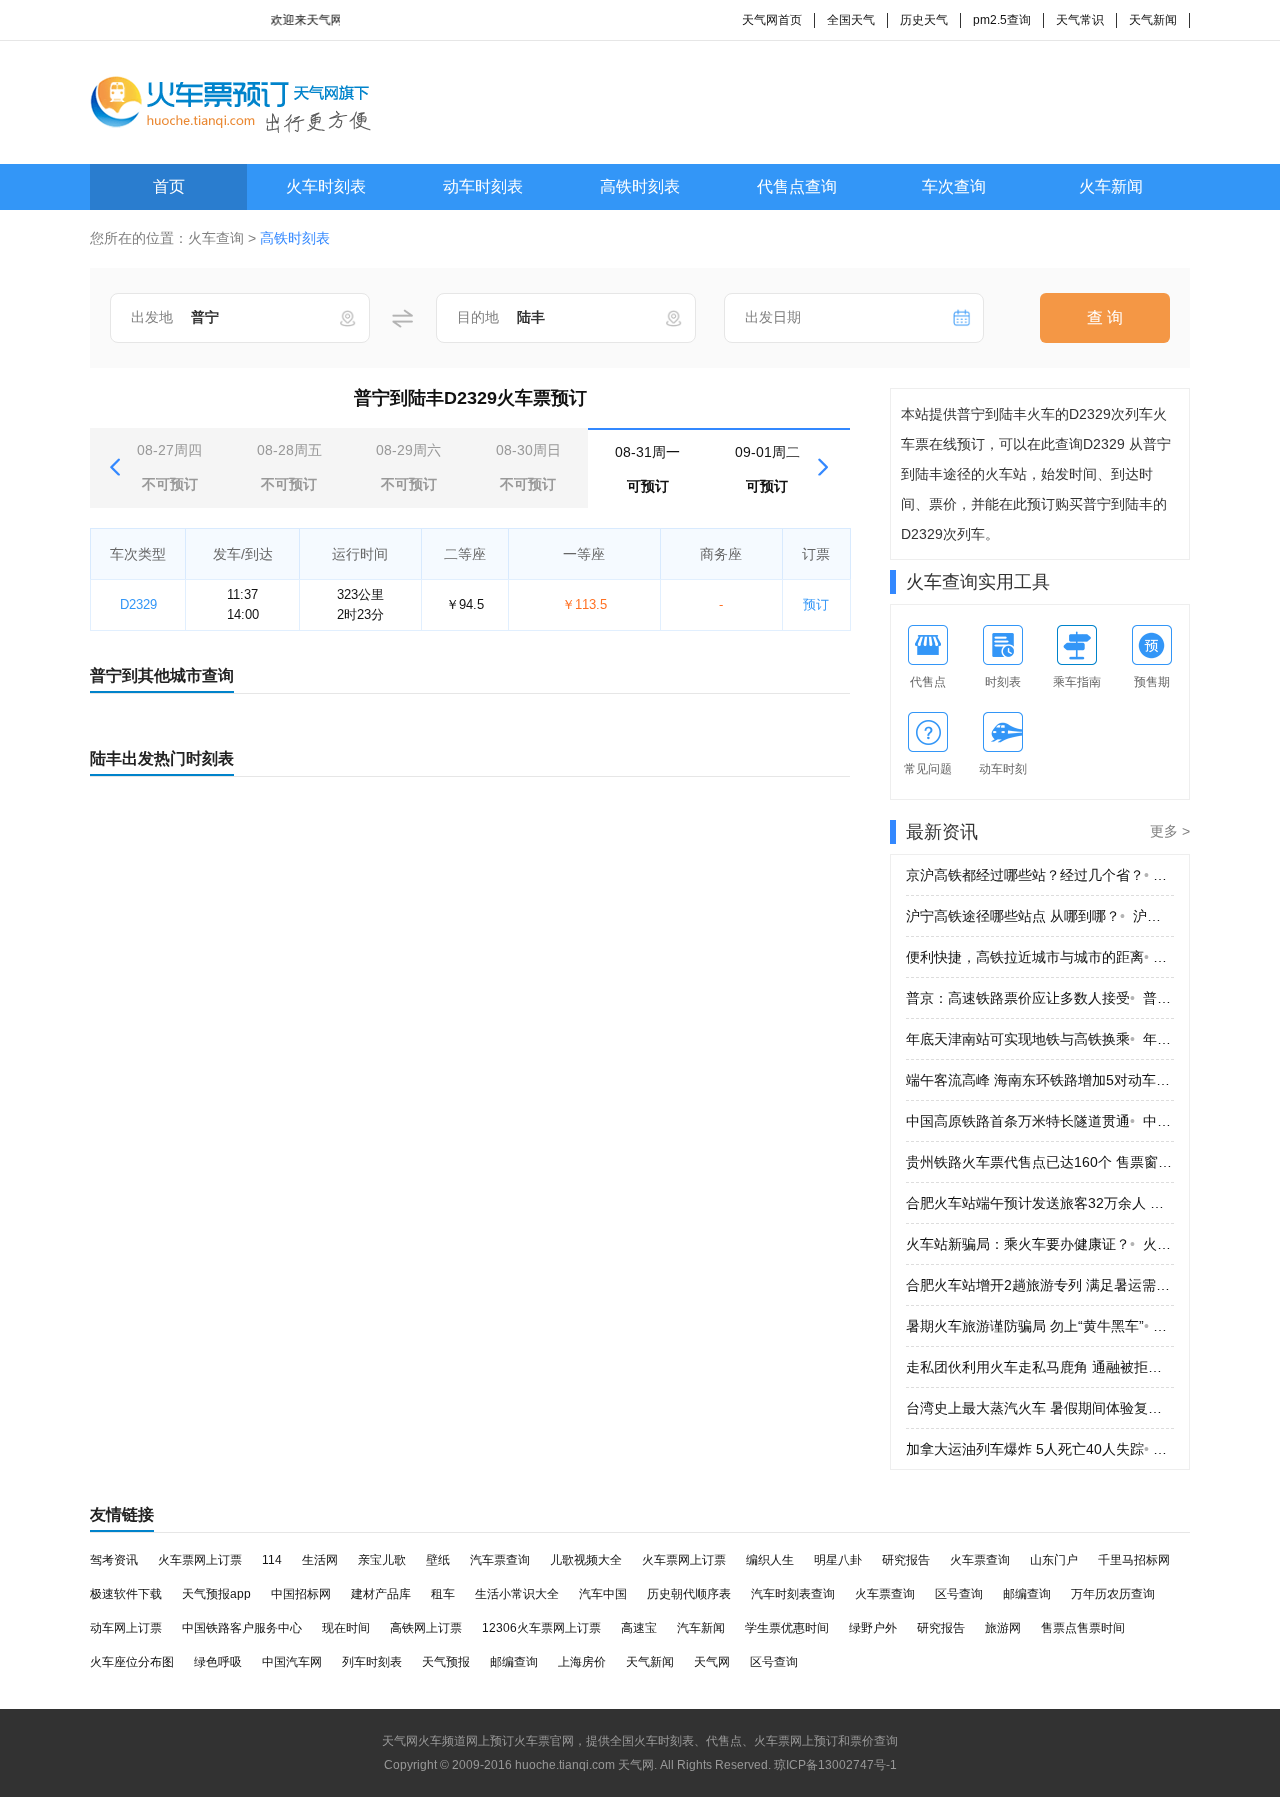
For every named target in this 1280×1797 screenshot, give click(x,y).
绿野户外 (873, 1628)
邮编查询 (1027, 1594)
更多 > (1170, 831)
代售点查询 (797, 186)
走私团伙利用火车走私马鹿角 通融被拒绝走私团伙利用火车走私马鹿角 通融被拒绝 (1040, 1367)
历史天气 (924, 20)
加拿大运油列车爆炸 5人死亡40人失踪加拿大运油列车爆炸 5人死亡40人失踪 (1040, 1449)
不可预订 (169, 467)
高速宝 (639, 1628)
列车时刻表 (372, 1662)
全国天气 (851, 20)
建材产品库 (381, 1594)
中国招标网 (301, 1594)
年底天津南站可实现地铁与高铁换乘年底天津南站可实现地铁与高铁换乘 (1040, 1039)
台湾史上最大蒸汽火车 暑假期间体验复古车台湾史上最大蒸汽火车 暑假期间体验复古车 (1040, 1408)
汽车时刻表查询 (793, 1594)
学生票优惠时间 (787, 1628)
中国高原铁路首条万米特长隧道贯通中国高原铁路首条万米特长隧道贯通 (1040, 1121)
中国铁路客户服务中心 (242, 1628)
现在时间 (346, 1628)
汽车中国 (603, 1594)
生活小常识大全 (517, 1594)
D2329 (138, 604)
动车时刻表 (483, 186)
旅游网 (1003, 1628)
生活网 (320, 1560)
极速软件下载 (126, 1594)
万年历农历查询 (1113, 1594)
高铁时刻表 (640, 186)
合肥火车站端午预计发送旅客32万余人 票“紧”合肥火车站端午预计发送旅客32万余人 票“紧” (1040, 1203)
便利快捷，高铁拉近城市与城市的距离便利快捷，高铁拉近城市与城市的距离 (1040, 957)
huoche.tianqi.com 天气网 (584, 1765)
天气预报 (446, 1662)
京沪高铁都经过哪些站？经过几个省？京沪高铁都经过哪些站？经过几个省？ (1040, 875)
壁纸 (438, 1560)
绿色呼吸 (218, 1662)
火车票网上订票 (200, 1560)
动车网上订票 (126, 1628)
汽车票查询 (500, 1560)
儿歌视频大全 (586, 1560)
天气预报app (216, 1594)
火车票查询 (980, 1560)
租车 (443, 1594)
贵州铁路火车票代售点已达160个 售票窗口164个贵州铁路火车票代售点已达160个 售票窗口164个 (1040, 1162)
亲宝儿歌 (382, 1560)
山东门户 (1054, 1560)
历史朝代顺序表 (689, 1594)
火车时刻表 (326, 186)
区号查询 (959, 1594)
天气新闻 (1153, 20)
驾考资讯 (114, 1560)
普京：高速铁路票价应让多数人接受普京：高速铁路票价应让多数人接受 (1040, 998)
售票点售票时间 (1083, 1628)
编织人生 (770, 1560)
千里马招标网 (1134, 1560)
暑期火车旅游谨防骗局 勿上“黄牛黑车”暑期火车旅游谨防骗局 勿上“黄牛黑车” (1040, 1326)
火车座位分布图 (132, 1662)
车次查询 (954, 186)
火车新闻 (1111, 186)
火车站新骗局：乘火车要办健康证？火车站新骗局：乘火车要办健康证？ (1040, 1244)
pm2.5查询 (1002, 20)
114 (272, 1560)
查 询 (1105, 317)
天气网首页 (772, 20)
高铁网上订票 (426, 1628)
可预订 (647, 469)
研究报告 (906, 1560)
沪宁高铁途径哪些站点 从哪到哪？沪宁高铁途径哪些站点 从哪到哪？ (1040, 916)
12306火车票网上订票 (541, 1628)
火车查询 (216, 238)
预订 (816, 604)
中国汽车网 (292, 1662)
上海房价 (582, 1662)
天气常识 (1080, 20)
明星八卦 (838, 1560)
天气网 (712, 1662)
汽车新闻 (701, 1628)
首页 (169, 186)
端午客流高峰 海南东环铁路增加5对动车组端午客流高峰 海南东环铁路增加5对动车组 (1040, 1080)
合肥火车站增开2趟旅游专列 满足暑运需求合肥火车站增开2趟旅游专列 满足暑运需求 (1040, 1285)
